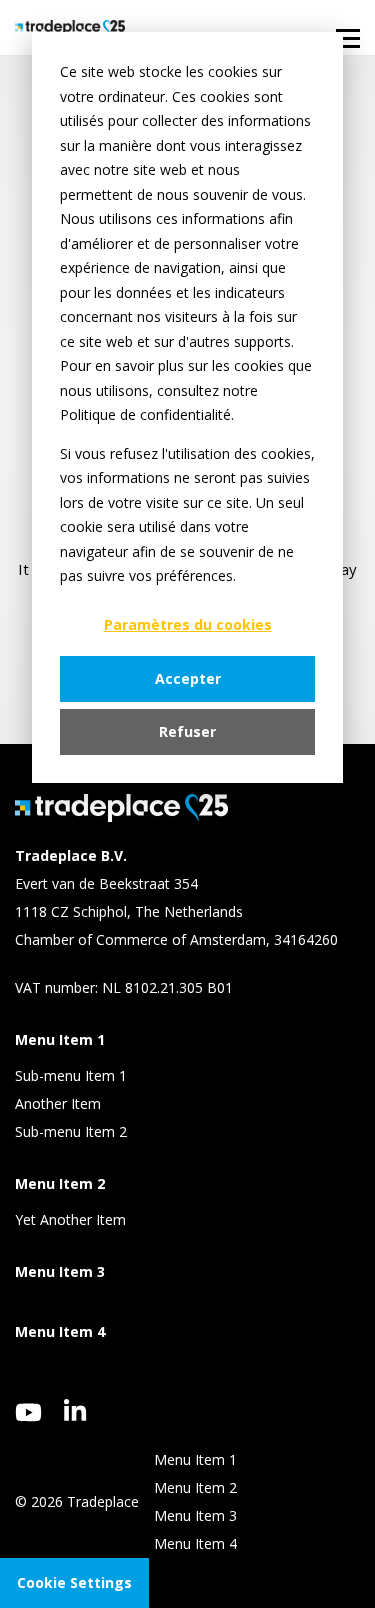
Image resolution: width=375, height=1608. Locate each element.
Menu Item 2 (195, 1487)
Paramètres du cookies (188, 624)
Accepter (188, 678)
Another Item (58, 1103)
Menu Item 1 (195, 1459)
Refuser (187, 731)
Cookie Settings (74, 1582)
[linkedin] (75, 1410)
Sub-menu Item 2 (71, 1131)
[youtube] (28, 1412)
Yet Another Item (70, 1219)
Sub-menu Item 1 (71, 1075)
